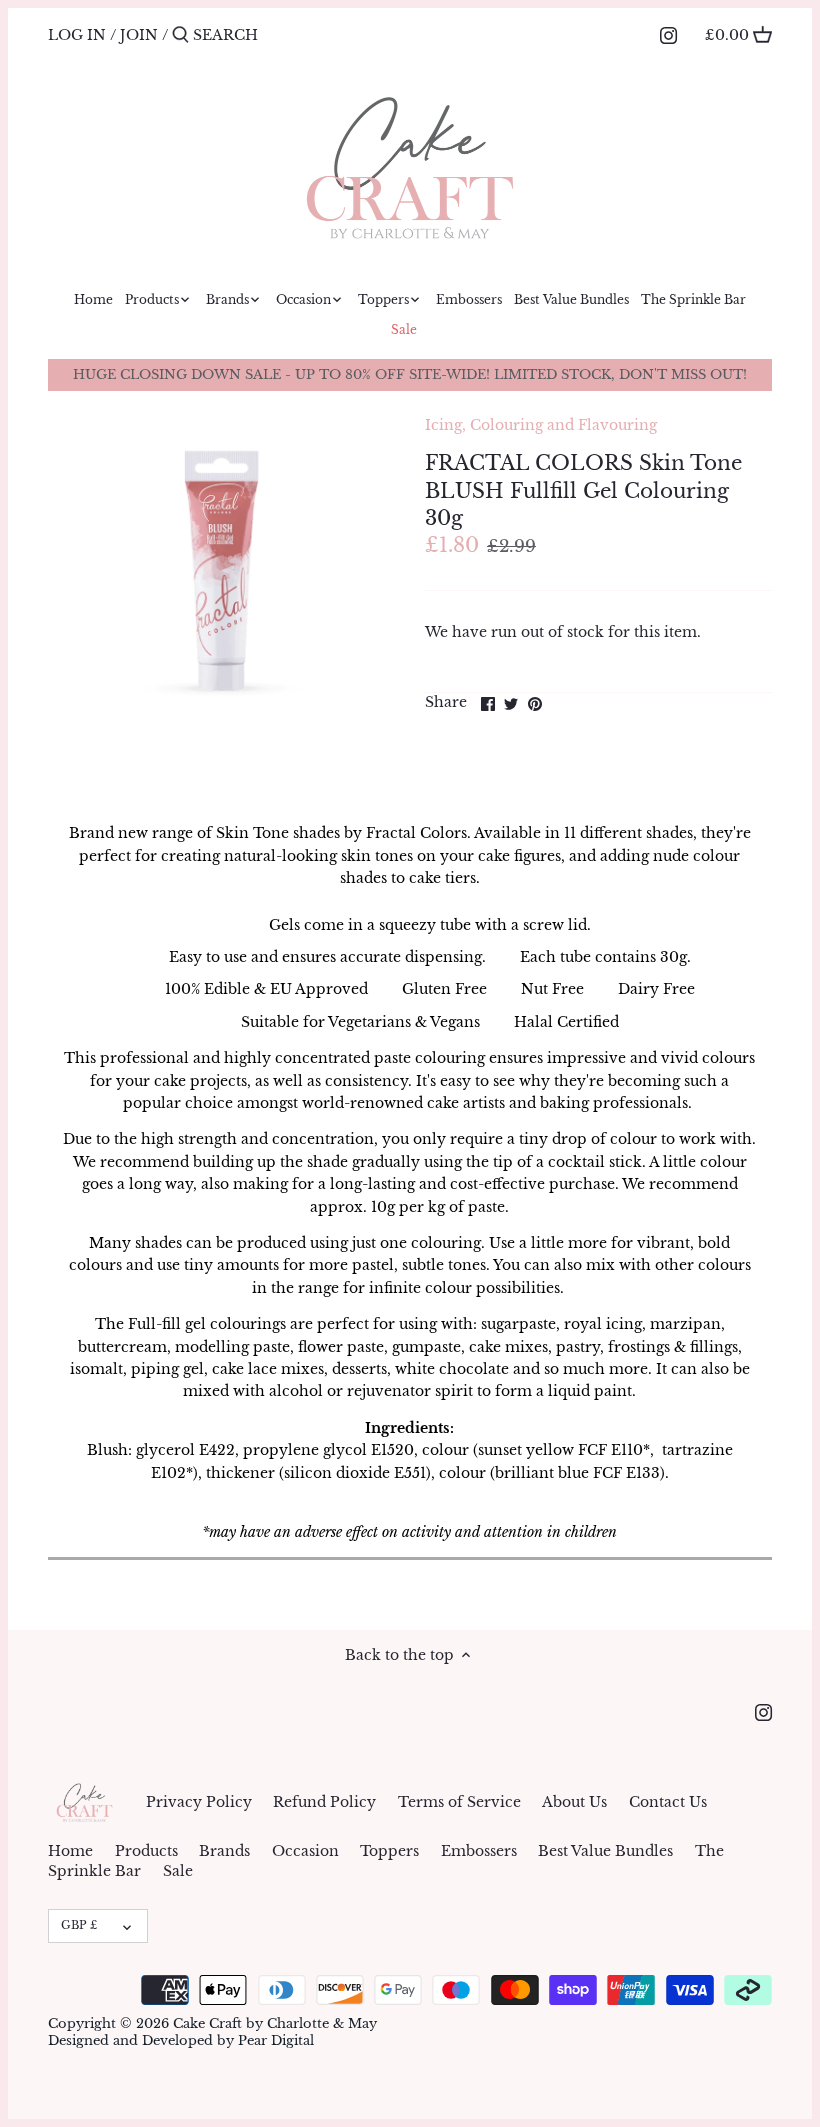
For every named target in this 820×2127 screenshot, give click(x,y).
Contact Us (668, 1802)
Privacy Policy (199, 1802)
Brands (224, 1851)
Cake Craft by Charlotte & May (275, 2023)
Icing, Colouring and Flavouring (541, 425)
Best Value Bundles (605, 1851)
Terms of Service (459, 1802)
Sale (178, 1871)
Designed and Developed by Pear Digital (181, 2040)
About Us (574, 1802)
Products (146, 1851)
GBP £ (79, 1925)
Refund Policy (324, 1802)
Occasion (305, 1851)
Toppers (389, 1851)
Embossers (479, 1851)
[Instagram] (668, 34)
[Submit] (180, 35)
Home (70, 1851)
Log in (77, 35)
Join (139, 35)
